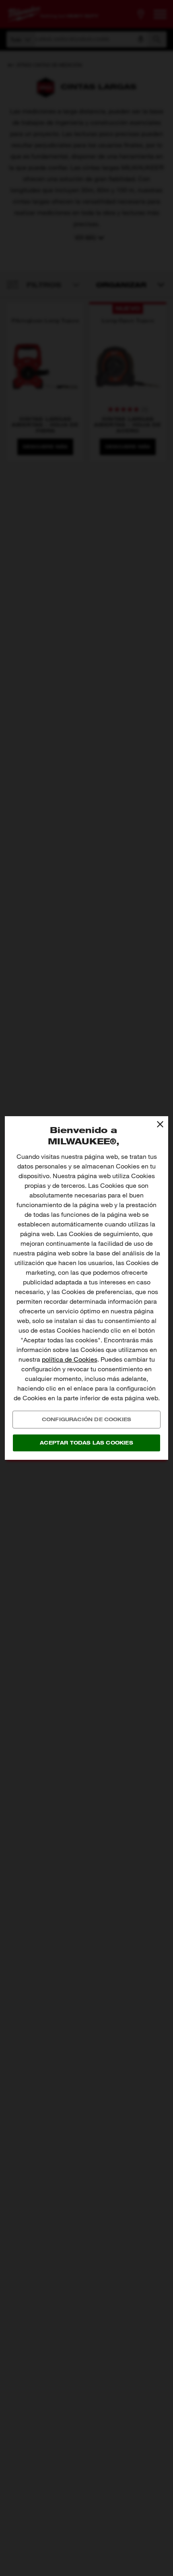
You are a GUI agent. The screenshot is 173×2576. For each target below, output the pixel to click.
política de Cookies (70, 1359)
